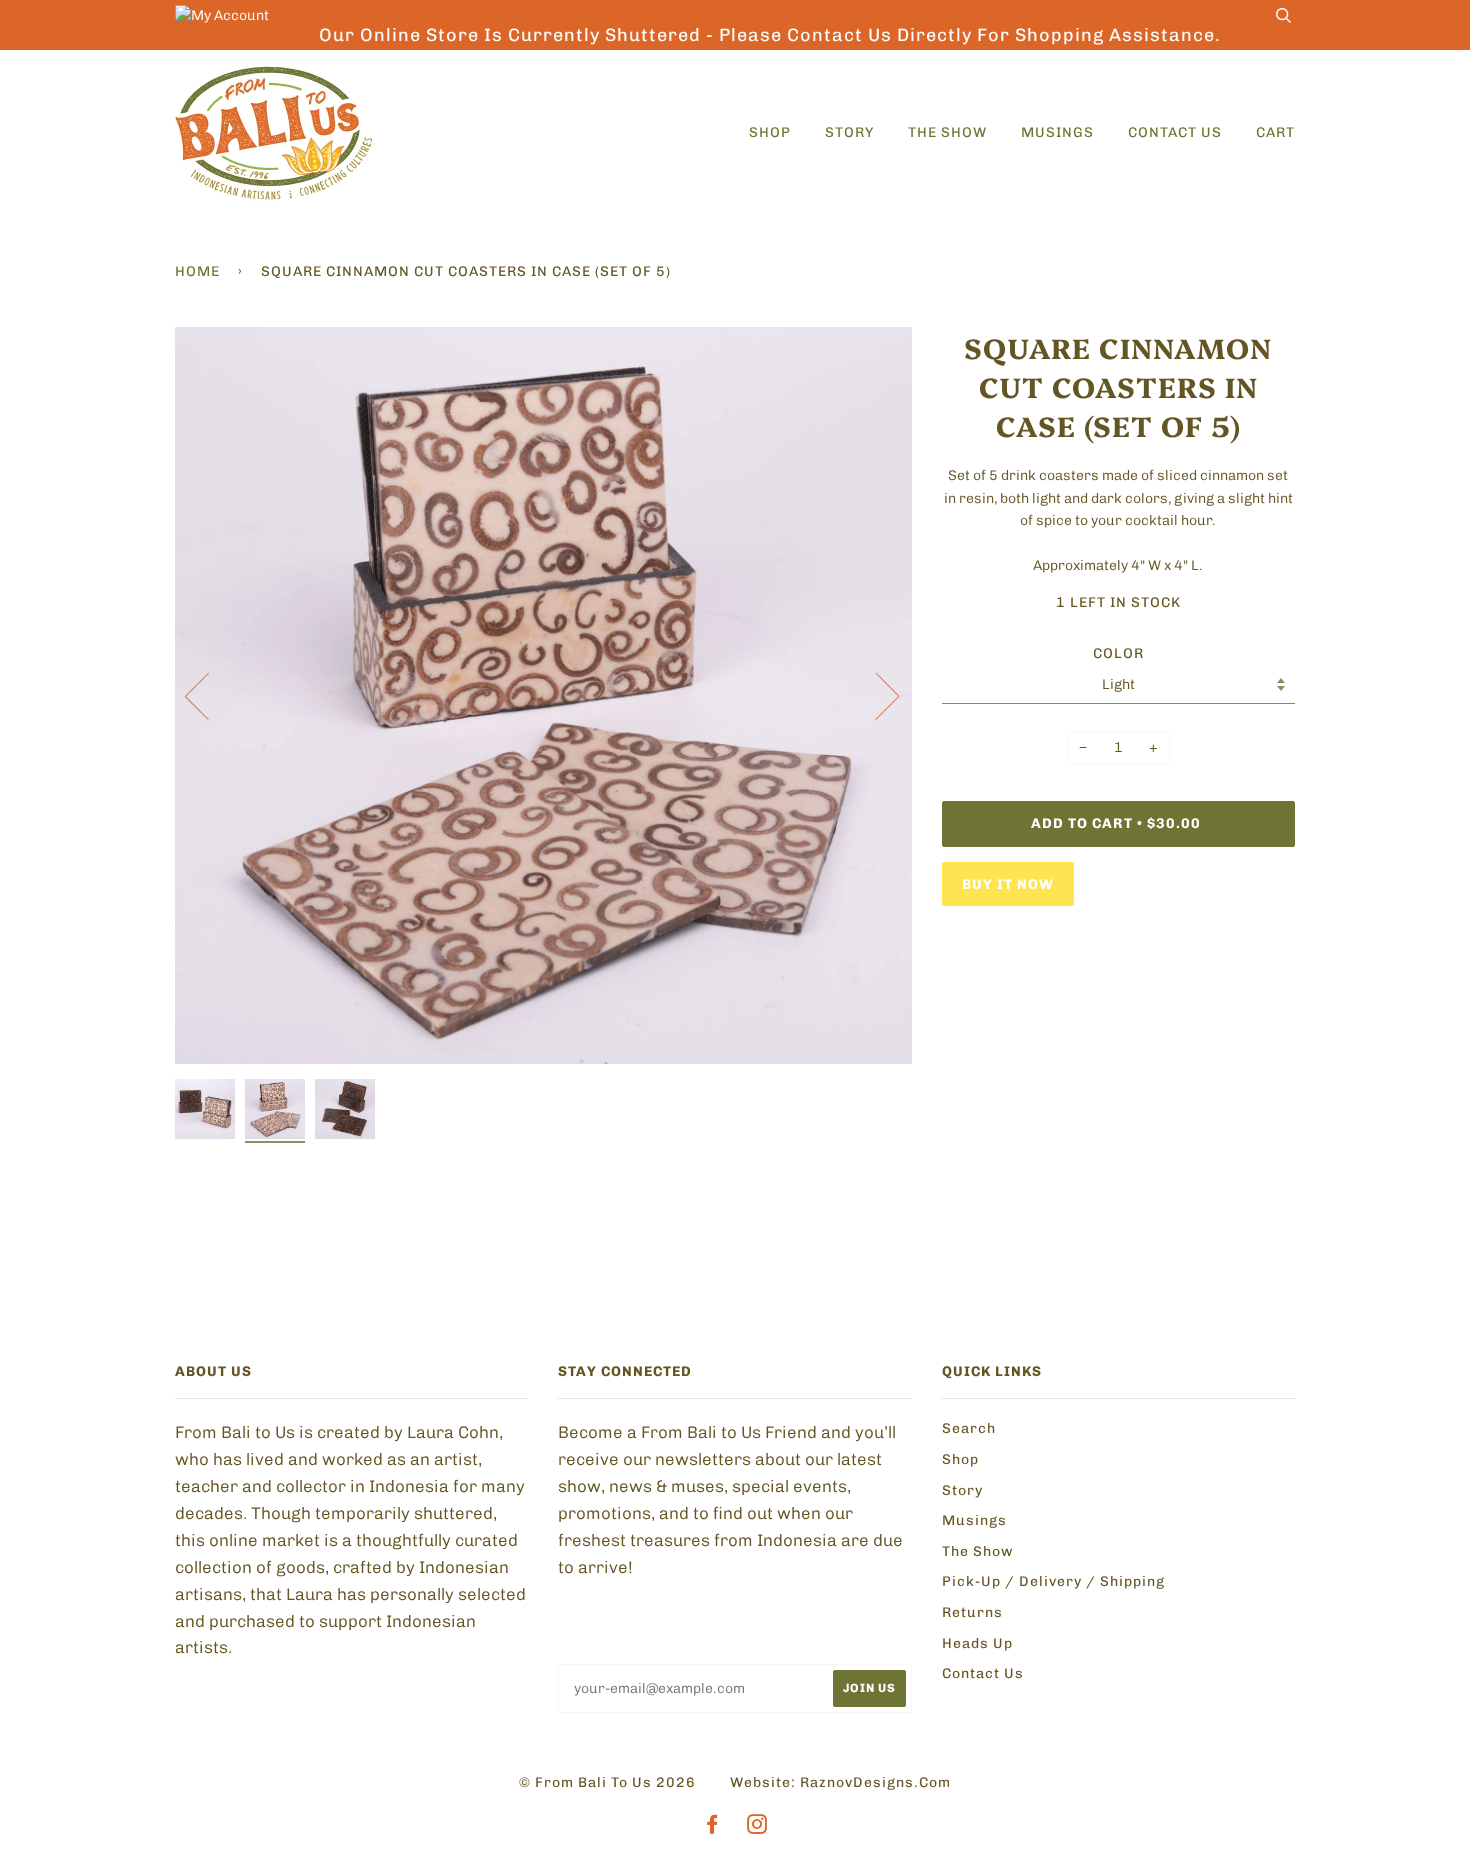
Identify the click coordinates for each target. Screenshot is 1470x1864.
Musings (1057, 132)
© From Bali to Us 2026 (607, 1782)
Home (197, 271)
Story (849, 132)
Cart (1275, 132)
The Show (947, 132)
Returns (972, 1612)
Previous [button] (209, 695)
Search (969, 1428)
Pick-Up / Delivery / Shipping (1053, 1581)
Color (1118, 653)
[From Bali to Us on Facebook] (712, 1827)
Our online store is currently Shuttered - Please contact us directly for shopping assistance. (770, 35)
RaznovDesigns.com (875, 1782)
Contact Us (1175, 132)
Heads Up (977, 1643)
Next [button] (875, 695)
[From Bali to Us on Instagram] (757, 1827)
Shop (770, 132)
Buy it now (1008, 884)
